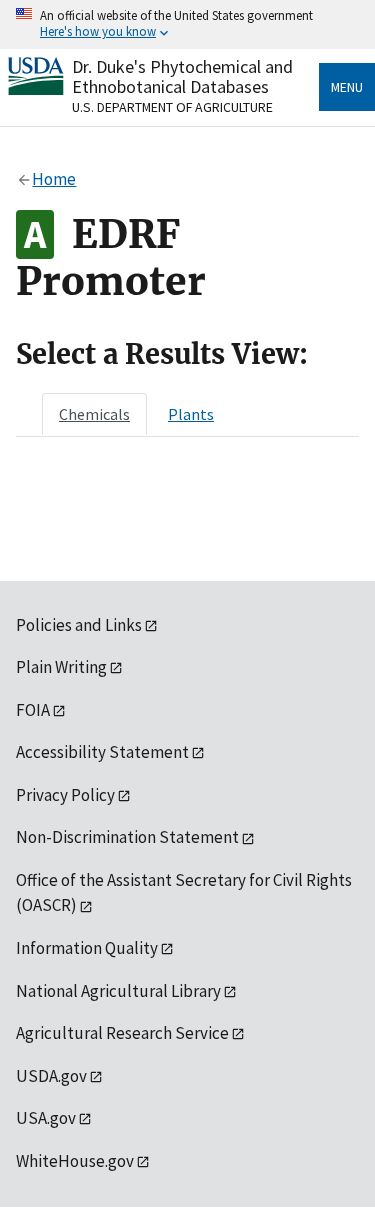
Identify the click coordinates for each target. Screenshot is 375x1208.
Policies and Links (79, 625)
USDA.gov (51, 1076)
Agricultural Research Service (122, 1033)
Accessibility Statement (102, 752)
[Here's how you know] (187, 24)
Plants (191, 414)
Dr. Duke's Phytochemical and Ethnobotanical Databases (182, 76)
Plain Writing (61, 667)
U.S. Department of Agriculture (172, 107)
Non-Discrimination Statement (127, 837)
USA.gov (46, 1118)
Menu (347, 87)
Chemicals (94, 414)
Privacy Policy (65, 795)
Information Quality (87, 948)
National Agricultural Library (118, 991)
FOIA (33, 710)
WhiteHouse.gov (75, 1161)
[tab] (94, 414)
